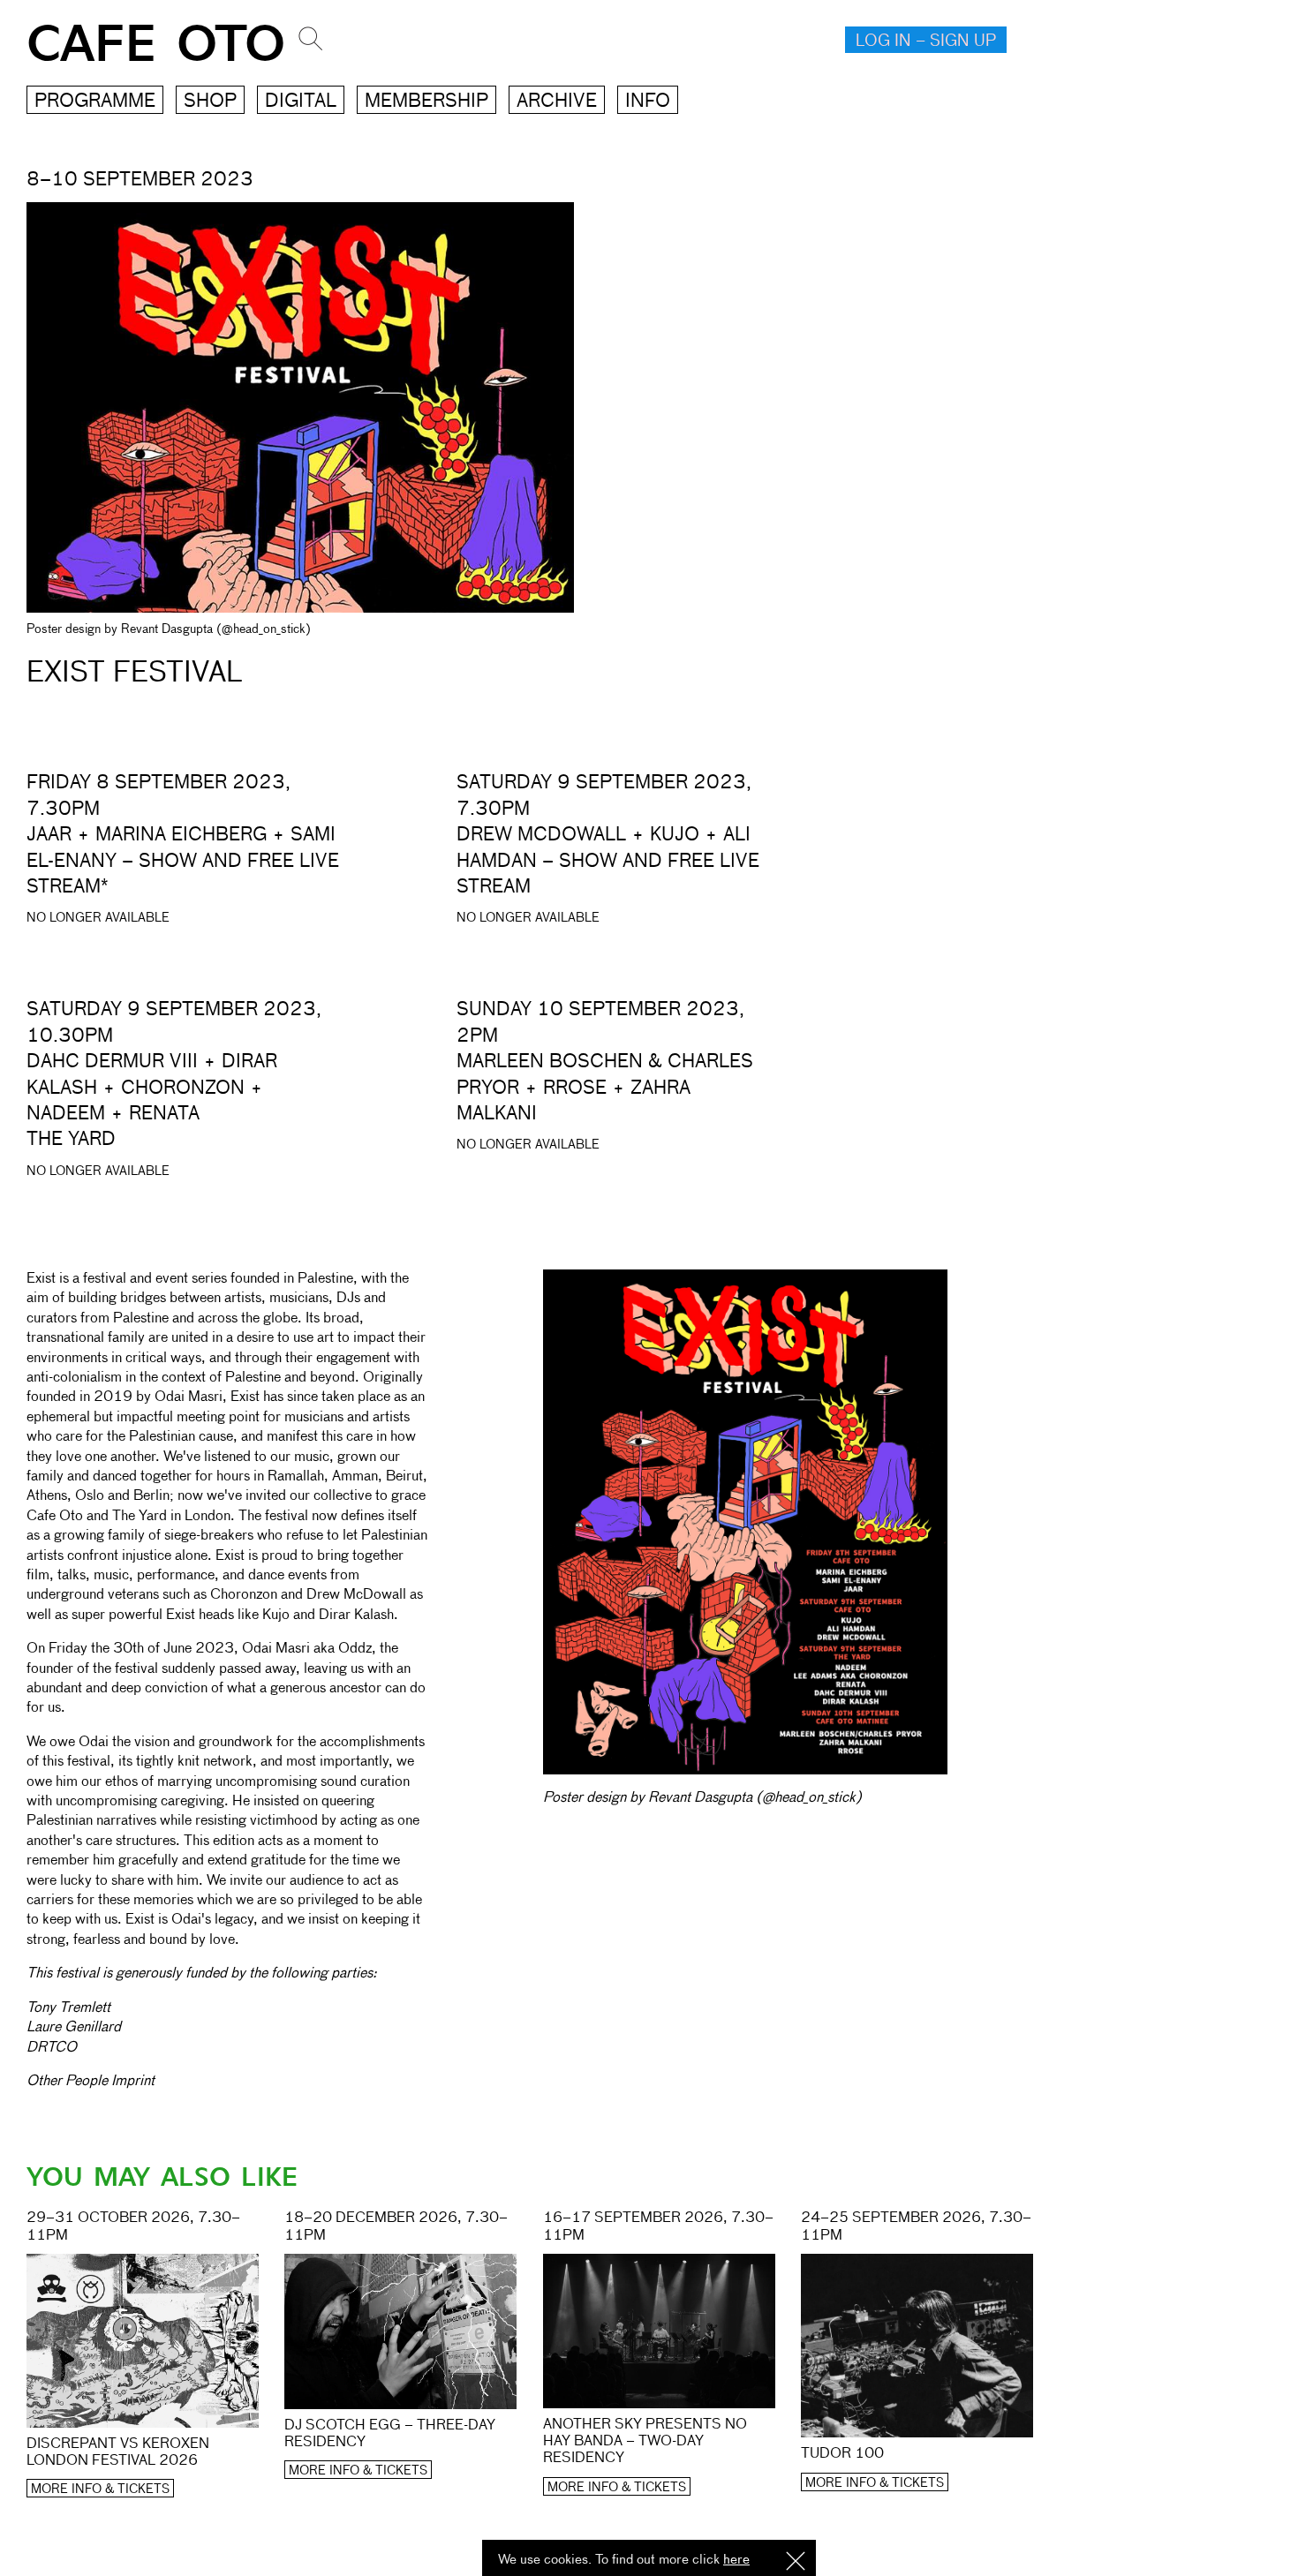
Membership (426, 102)
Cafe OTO (156, 45)
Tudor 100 (842, 2454)
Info (648, 102)
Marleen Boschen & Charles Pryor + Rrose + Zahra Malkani (605, 1088)
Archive (557, 102)
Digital (301, 102)
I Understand (796, 2562)
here (736, 2560)
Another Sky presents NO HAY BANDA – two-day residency (645, 2442)
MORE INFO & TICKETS (100, 2489)
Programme (95, 102)
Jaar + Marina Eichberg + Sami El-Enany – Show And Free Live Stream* (183, 862)
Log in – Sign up (926, 41)
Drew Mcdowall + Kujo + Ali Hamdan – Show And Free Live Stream (608, 862)
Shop (210, 102)
